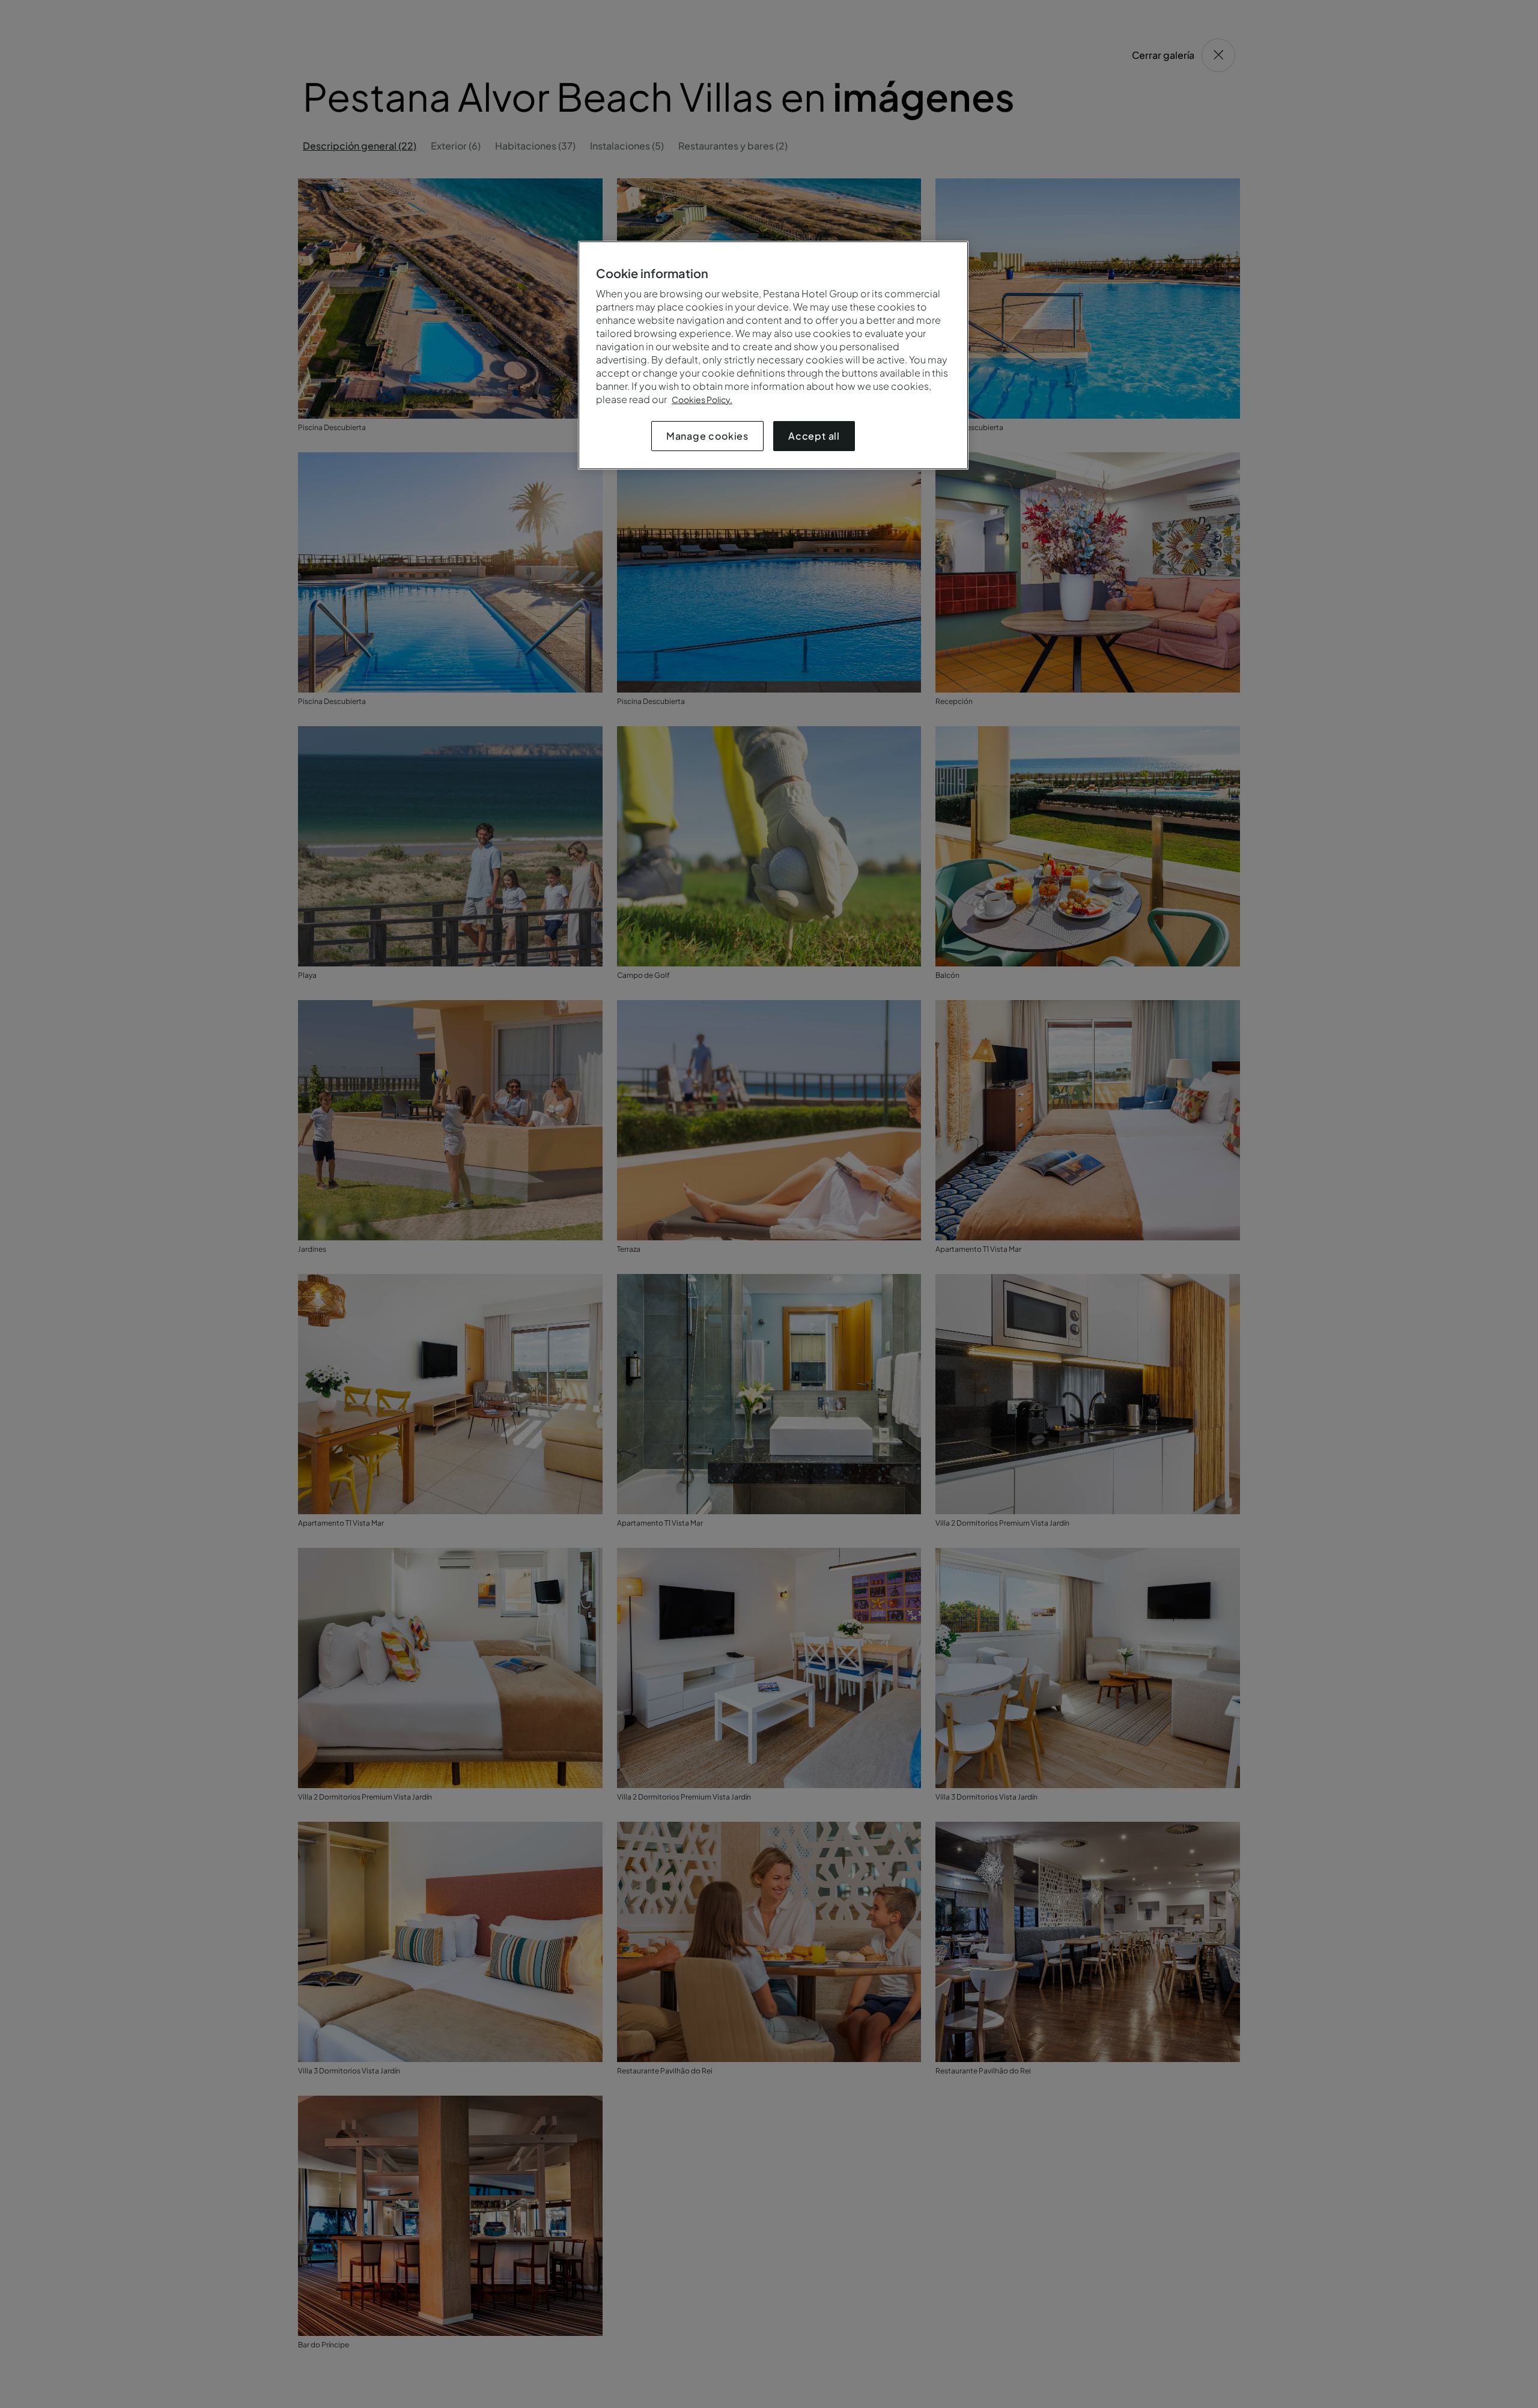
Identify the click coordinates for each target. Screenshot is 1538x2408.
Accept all (814, 436)
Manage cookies (707, 436)
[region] (773, 355)
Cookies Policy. (702, 399)
